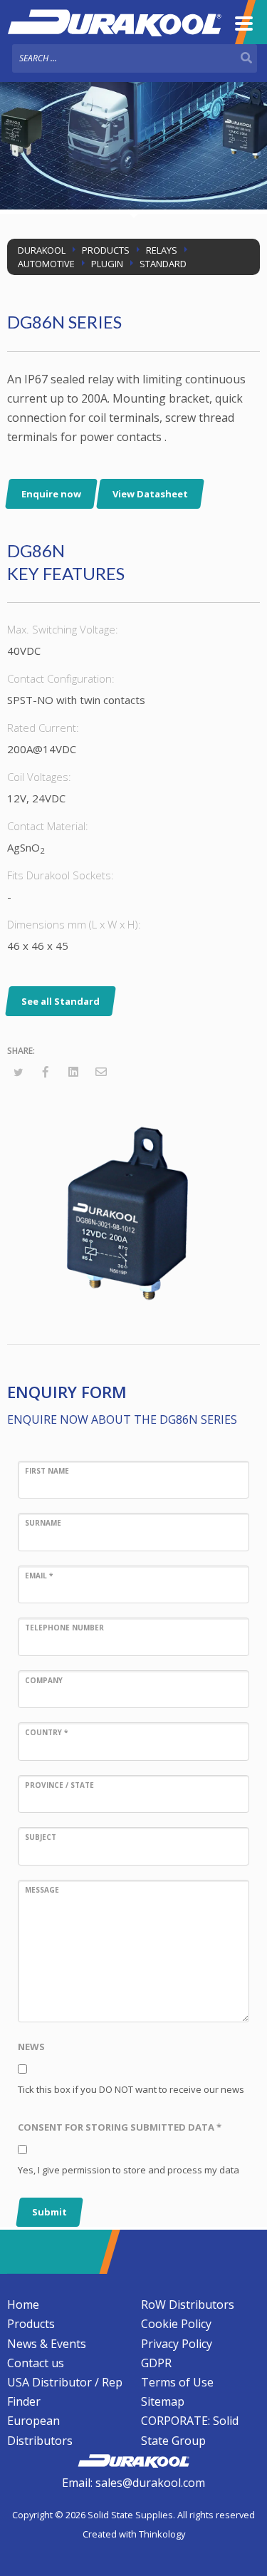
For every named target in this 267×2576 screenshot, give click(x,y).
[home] (133, 2459)
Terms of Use (177, 2382)
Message (42, 1890)
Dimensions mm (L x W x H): (74, 924)
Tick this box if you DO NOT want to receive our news (131, 2089)
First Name (47, 1471)
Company (44, 1680)
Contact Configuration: (61, 678)
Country (46, 1732)
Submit (49, 2212)
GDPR (156, 2363)
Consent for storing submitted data (120, 2127)
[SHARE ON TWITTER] (18, 1072)
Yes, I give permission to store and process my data (129, 2170)
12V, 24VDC (36, 798)
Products (106, 250)
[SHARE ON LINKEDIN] (73, 1072)
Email (39, 1576)
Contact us (36, 2363)
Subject (41, 1837)
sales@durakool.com (150, 2483)
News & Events (47, 2344)
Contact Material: (48, 826)
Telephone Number (64, 1628)
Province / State (59, 1785)
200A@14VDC (42, 749)
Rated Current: (43, 728)
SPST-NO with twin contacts (76, 700)
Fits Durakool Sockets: (61, 875)
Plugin (107, 264)
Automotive (46, 264)
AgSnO (26, 848)
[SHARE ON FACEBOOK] (46, 1072)
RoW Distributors (188, 2305)
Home (23, 2305)
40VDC (24, 651)
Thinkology (162, 2534)
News (31, 2047)
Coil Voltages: (39, 777)
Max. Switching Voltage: (63, 629)
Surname (43, 1523)
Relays (162, 250)
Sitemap (163, 2401)
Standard (163, 264)
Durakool (42, 250)
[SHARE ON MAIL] (101, 1072)
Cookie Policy (176, 2324)
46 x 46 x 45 (38, 946)
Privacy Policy (177, 2344)
